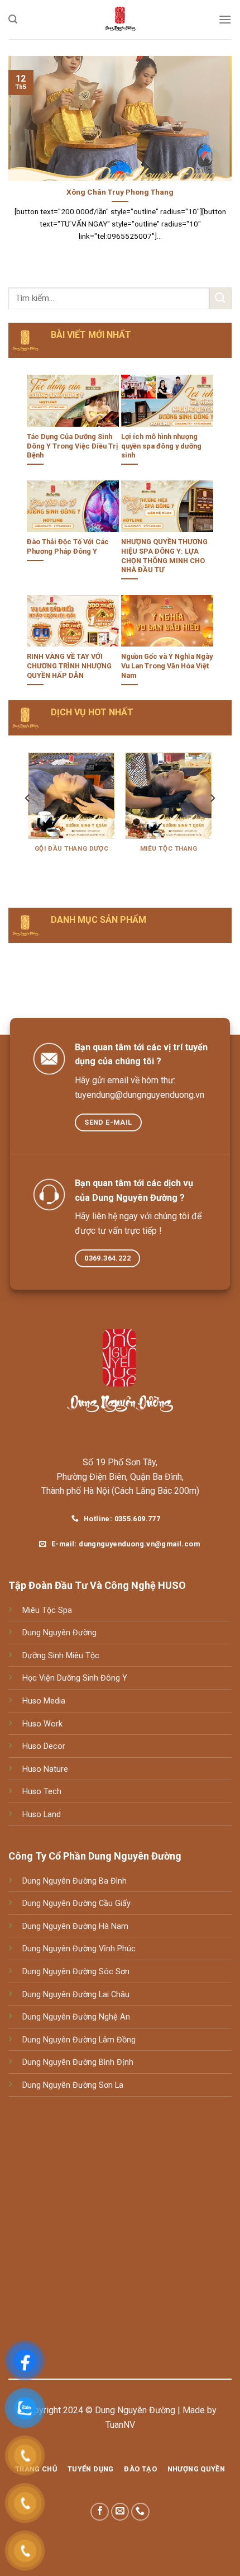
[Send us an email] (120, 2512)
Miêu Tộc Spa (47, 1610)
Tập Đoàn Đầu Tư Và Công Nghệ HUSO (97, 1585)
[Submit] (220, 298)
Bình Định (115, 2062)
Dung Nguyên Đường (59, 1633)
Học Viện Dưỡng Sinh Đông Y (75, 1678)
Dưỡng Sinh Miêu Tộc (61, 1656)
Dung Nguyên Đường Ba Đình (75, 1881)
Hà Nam (112, 1926)
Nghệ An (113, 2017)
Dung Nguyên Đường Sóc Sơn (76, 1972)
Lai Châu (113, 1995)
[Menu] (225, 19)
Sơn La (110, 2085)
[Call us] (140, 2512)
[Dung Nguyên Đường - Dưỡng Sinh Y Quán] (120, 20)
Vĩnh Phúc (116, 1949)
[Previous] (28, 820)
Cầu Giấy (114, 1903)
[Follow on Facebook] (100, 2512)
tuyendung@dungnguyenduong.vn (140, 1095)
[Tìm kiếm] (13, 19)
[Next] (212, 820)
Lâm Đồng (116, 2040)
